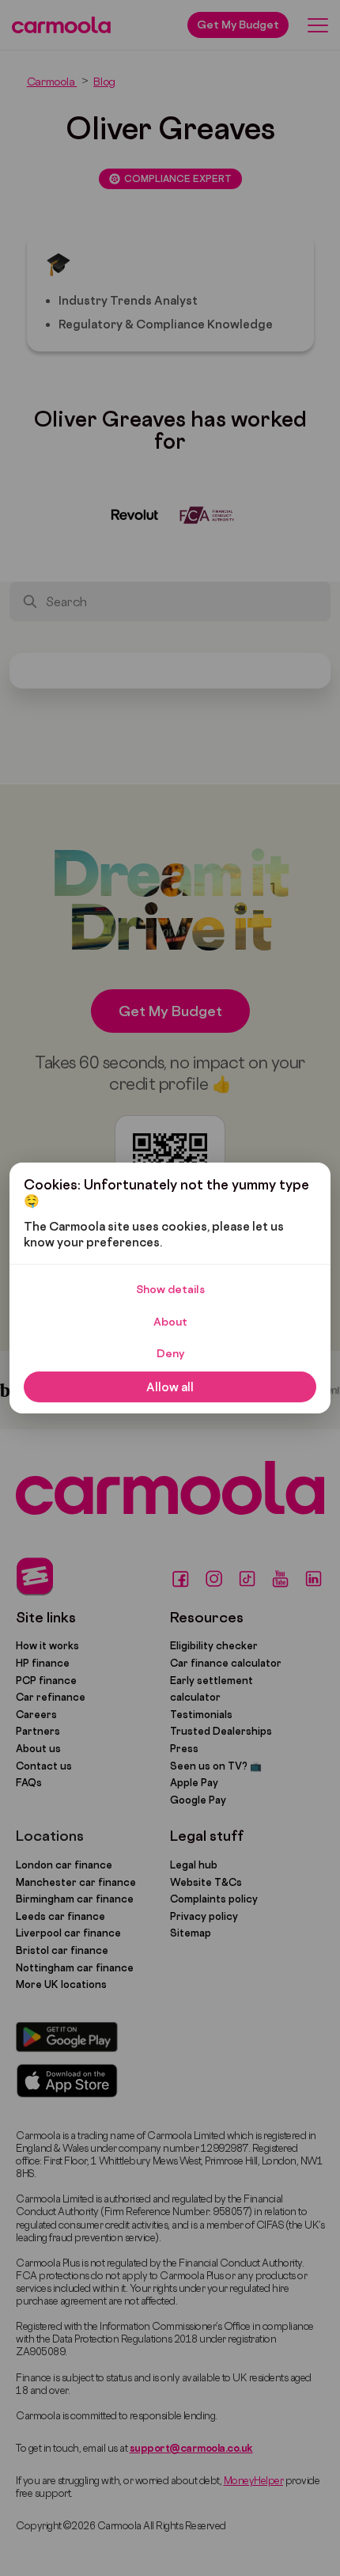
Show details (170, 1289)
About (170, 1322)
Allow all (170, 1387)
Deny (170, 1353)
